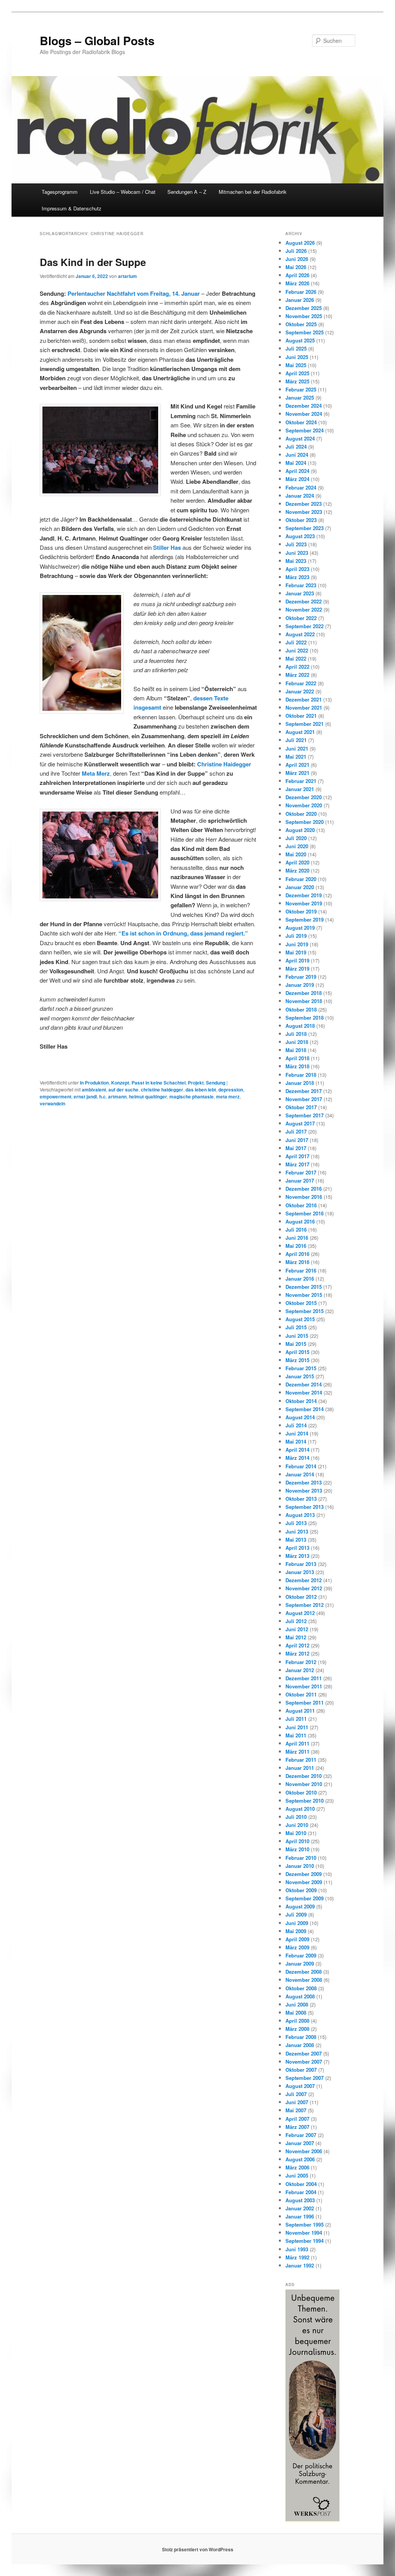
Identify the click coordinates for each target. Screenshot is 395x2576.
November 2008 (304, 1980)
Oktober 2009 (301, 1890)
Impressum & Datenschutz (72, 208)
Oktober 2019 (301, 911)
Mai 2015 (296, 1344)
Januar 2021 (300, 789)
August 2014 (300, 1417)
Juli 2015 (296, 1327)
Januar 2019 (300, 985)
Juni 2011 (297, 1727)
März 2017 (297, 1164)
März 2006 (297, 2167)
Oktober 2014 (301, 1401)
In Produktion (94, 1083)
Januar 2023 (300, 593)
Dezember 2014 (304, 1384)
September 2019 (305, 919)
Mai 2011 (296, 1735)
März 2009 (297, 1947)
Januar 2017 (300, 1180)
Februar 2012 (301, 1662)
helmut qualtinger (148, 1096)
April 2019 (297, 960)
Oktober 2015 (301, 1303)
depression (231, 1090)
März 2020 (297, 870)
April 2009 (297, 1939)
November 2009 (304, 1882)
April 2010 (297, 1841)
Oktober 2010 (301, 1792)
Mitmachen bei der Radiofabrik (253, 192)
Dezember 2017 (304, 1091)
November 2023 (304, 512)
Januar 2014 (300, 1474)
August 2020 (300, 830)
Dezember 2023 (304, 504)
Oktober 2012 (301, 1597)
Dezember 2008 (304, 1972)
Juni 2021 (297, 748)
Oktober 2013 (301, 1499)
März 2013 (297, 1556)
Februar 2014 (301, 1466)
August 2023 (300, 536)
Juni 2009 (297, 1923)
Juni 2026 (297, 259)
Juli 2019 (296, 936)
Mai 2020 (296, 854)
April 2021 (297, 765)
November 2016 (304, 1197)
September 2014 (305, 1409)
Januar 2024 (300, 496)
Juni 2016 (297, 1238)
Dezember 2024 (304, 406)
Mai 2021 (296, 757)
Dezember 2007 (304, 2053)
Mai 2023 (296, 561)
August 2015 (300, 1319)
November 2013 (304, 1491)
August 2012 (300, 1613)
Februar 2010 (301, 1858)
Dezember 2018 (304, 993)
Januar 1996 (300, 2216)
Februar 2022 (301, 683)
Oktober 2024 (301, 422)
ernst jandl (85, 1096)
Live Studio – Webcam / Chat (123, 192)
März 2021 (297, 773)
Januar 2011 (300, 1768)
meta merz (228, 1096)
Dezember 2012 (304, 1580)
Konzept (120, 1083)
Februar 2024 (301, 487)
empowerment (56, 1096)
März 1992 (297, 2257)
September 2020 (305, 822)
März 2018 (297, 1066)
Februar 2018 (301, 1075)
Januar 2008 (300, 2045)
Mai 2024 (296, 463)
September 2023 (305, 528)
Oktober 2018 (301, 1009)
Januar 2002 (300, 2208)
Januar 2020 (300, 887)
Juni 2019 (297, 944)
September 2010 (305, 1801)
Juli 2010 (296, 1817)
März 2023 (297, 577)
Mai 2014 (296, 1441)
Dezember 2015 (304, 1287)
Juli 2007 (296, 2094)
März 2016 (297, 1262)
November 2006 (304, 2151)
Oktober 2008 (301, 1988)
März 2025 (297, 381)
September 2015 (305, 1311)
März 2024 (297, 479)
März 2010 (297, 1849)
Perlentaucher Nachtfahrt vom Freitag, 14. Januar (134, 293)
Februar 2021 (301, 781)
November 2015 (304, 1295)
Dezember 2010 (304, 1776)
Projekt (196, 1083)
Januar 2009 (300, 1963)
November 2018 (304, 1001)
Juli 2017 (296, 1131)
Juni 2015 (297, 1336)
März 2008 (297, 2029)
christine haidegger (162, 1090)
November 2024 (304, 414)
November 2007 (304, 2062)
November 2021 (304, 708)
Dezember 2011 (304, 1678)
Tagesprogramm (60, 192)
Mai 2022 (296, 658)
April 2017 (297, 1156)
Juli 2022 (296, 642)
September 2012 (305, 1605)
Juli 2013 (296, 1523)
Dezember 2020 (304, 797)
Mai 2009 (296, 1931)
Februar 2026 (301, 292)
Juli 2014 (296, 1425)
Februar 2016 (301, 1270)
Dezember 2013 (304, 1482)
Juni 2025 (297, 357)
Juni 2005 (297, 2175)
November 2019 (304, 903)
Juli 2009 (296, 1914)
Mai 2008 (296, 2012)
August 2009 (300, 1906)
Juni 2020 (297, 846)
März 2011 (297, 1752)
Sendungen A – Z (187, 192)
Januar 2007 (300, 2143)
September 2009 (305, 1898)
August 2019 (300, 928)
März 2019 (297, 969)
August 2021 (300, 732)
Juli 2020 (296, 838)
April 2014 (297, 1450)
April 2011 (297, 1743)
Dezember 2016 (304, 1189)
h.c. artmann (113, 1096)
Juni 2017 (297, 1140)
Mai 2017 (296, 1148)
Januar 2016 (300, 1279)
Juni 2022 (297, 650)
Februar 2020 (301, 879)
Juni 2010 (297, 1825)
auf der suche (123, 1090)
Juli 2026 (296, 251)
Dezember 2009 (304, 1874)
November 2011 (304, 1686)
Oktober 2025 (301, 324)
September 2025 (305, 332)
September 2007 (305, 2078)
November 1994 (304, 2233)
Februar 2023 (301, 585)
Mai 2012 (296, 1637)
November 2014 (304, 1392)
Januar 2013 (300, 1572)
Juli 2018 (296, 1034)
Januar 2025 (300, 397)
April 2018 (297, 1058)
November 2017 (304, 1099)
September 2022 (305, 626)
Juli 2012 (296, 1621)
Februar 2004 (301, 2192)
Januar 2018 (300, 1083)
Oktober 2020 (301, 814)
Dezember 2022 (304, 601)
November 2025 (304, 316)
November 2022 (304, 609)
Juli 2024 (296, 447)
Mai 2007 (296, 2110)
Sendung (216, 1083)
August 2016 (300, 1221)
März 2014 (297, 1458)
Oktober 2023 (301, 520)
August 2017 (300, 1123)
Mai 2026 (296, 267)
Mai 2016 (296, 1246)
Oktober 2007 (301, 2070)
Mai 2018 (296, 1050)
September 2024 (305, 430)
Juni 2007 (297, 2102)
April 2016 (297, 1254)
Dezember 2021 (304, 699)
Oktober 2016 (301, 1205)
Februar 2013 (301, 1564)
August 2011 (300, 1711)
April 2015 (297, 1352)
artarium (127, 276)
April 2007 (297, 2119)
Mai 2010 (296, 1833)
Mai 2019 (296, 952)
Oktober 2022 (301, 618)
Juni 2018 (297, 1042)
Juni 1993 (297, 2249)
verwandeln (52, 1103)
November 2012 (304, 1588)
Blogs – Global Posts (97, 40)
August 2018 (300, 1026)
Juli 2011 (296, 1719)
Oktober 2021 (301, 716)
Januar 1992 (300, 2265)
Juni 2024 (297, 455)
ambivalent (94, 1090)
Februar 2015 (301, 1368)
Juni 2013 (297, 1531)
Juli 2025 (296, 348)
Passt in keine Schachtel (159, 1083)
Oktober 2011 (301, 1694)
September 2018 (305, 1018)
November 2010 (304, 1784)
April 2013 (297, 1548)
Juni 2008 (297, 2004)
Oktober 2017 (301, 1107)
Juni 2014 (297, 1433)
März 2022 (297, 675)
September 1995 (305, 2224)
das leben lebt (201, 1090)
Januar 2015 (300, 1376)
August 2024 (300, 438)
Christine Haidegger (224, 764)
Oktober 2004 (301, 2184)
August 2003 (300, 2200)
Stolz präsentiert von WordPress (198, 2549)
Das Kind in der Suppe (93, 262)
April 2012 (297, 1645)
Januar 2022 (300, 691)
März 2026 (297, 283)
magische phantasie (192, 1096)
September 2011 (305, 1702)
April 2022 (297, 667)
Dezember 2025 (304, 308)
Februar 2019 (301, 977)
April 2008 (297, 2021)
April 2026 (297, 275)
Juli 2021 (296, 740)
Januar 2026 (300, 300)
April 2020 (297, 862)
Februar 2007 (301, 2135)
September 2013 (305, 1507)
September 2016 (305, 1213)
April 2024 (297, 471)
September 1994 (305, 2241)
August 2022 (300, 634)
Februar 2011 (301, 1760)
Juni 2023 (297, 553)
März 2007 (297, 2127)
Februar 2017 (301, 1172)
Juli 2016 (296, 1230)
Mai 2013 (296, 1540)
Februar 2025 (301, 389)
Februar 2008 (301, 2037)
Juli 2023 (296, 544)
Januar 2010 (300, 1866)
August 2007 (300, 2086)
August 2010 (300, 1809)
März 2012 (297, 1653)
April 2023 (297, 569)
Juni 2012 (297, 1629)
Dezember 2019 (304, 895)
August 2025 (300, 340)
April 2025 (297, 373)
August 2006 (300, 2159)
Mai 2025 (296, 365)
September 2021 (305, 724)
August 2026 (300, 243)
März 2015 (297, 1360)
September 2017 (305, 1115)
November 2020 (304, 805)
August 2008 (300, 1996)
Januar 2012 (300, 1670)
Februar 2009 (301, 1955)
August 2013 (300, 1515)
